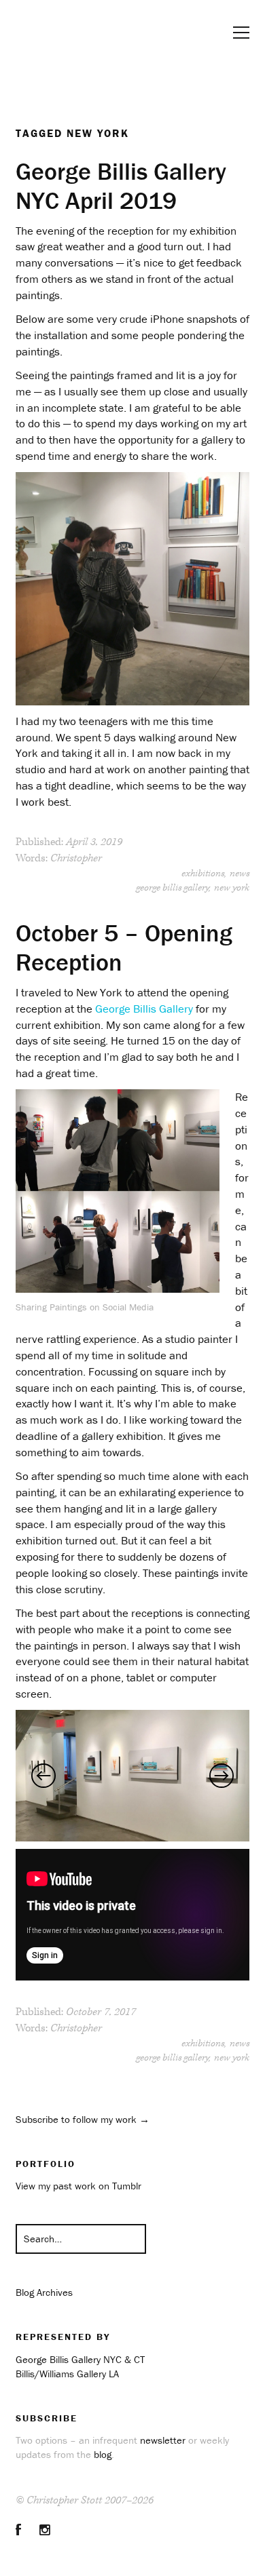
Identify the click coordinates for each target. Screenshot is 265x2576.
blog (103, 2454)
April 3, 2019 (94, 842)
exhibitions (203, 874)
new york (232, 888)
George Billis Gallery (144, 1009)
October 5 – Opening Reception (124, 947)
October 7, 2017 (101, 2012)
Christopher (76, 858)
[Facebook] (18, 2530)
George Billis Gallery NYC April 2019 (121, 186)
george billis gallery (172, 888)
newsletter (163, 2440)
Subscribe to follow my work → (83, 2119)
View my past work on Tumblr (78, 2186)
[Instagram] (45, 2530)
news (240, 874)
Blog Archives (44, 2292)
